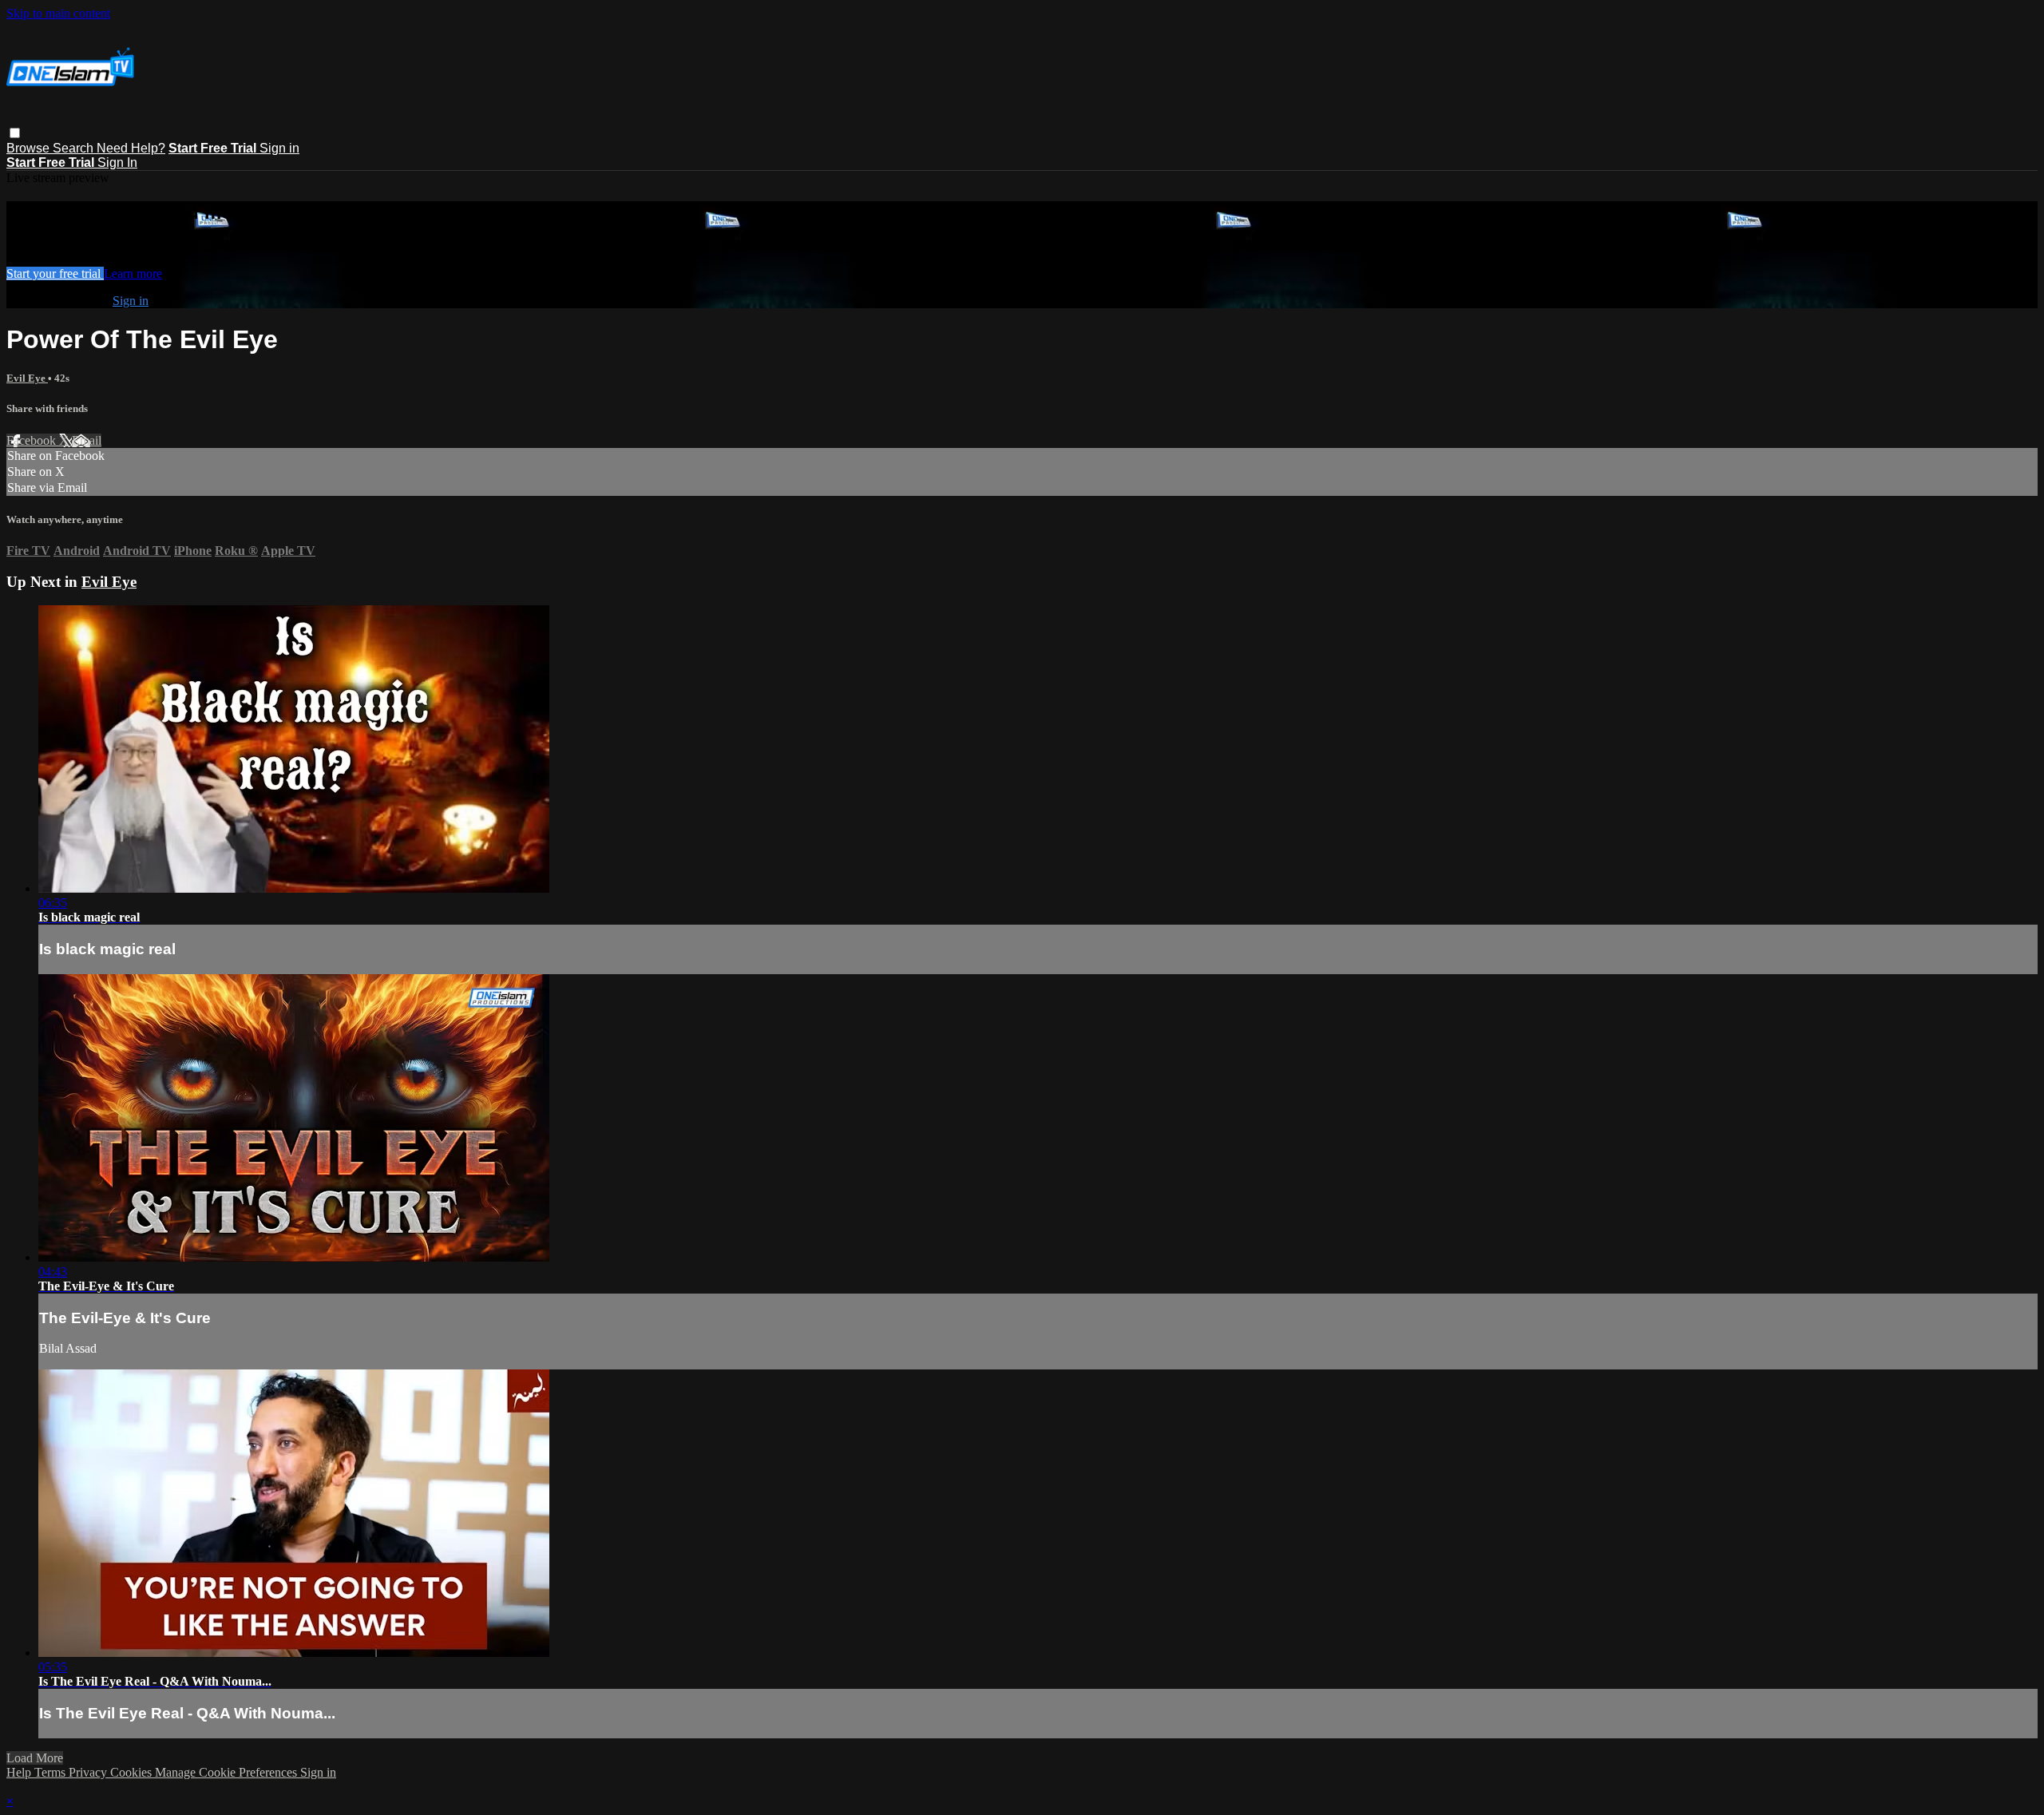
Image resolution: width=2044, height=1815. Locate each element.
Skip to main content (58, 13)
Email (87, 440)
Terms (51, 1772)
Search (75, 148)
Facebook (33, 440)
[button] (15, 133)
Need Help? (131, 148)
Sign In (117, 162)
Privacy (89, 1772)
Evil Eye (27, 378)
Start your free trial (55, 273)
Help (20, 1772)
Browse (30, 148)
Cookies (133, 1772)
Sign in (279, 148)
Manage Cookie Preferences (228, 1772)
